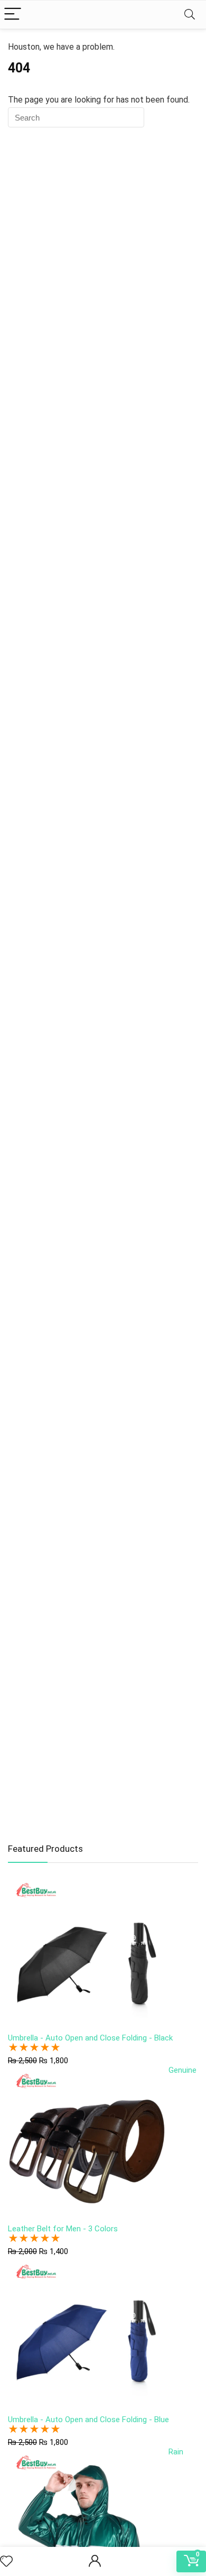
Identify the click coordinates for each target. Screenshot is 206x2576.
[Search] (190, 15)
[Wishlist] (6, 2562)
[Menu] (13, 15)
